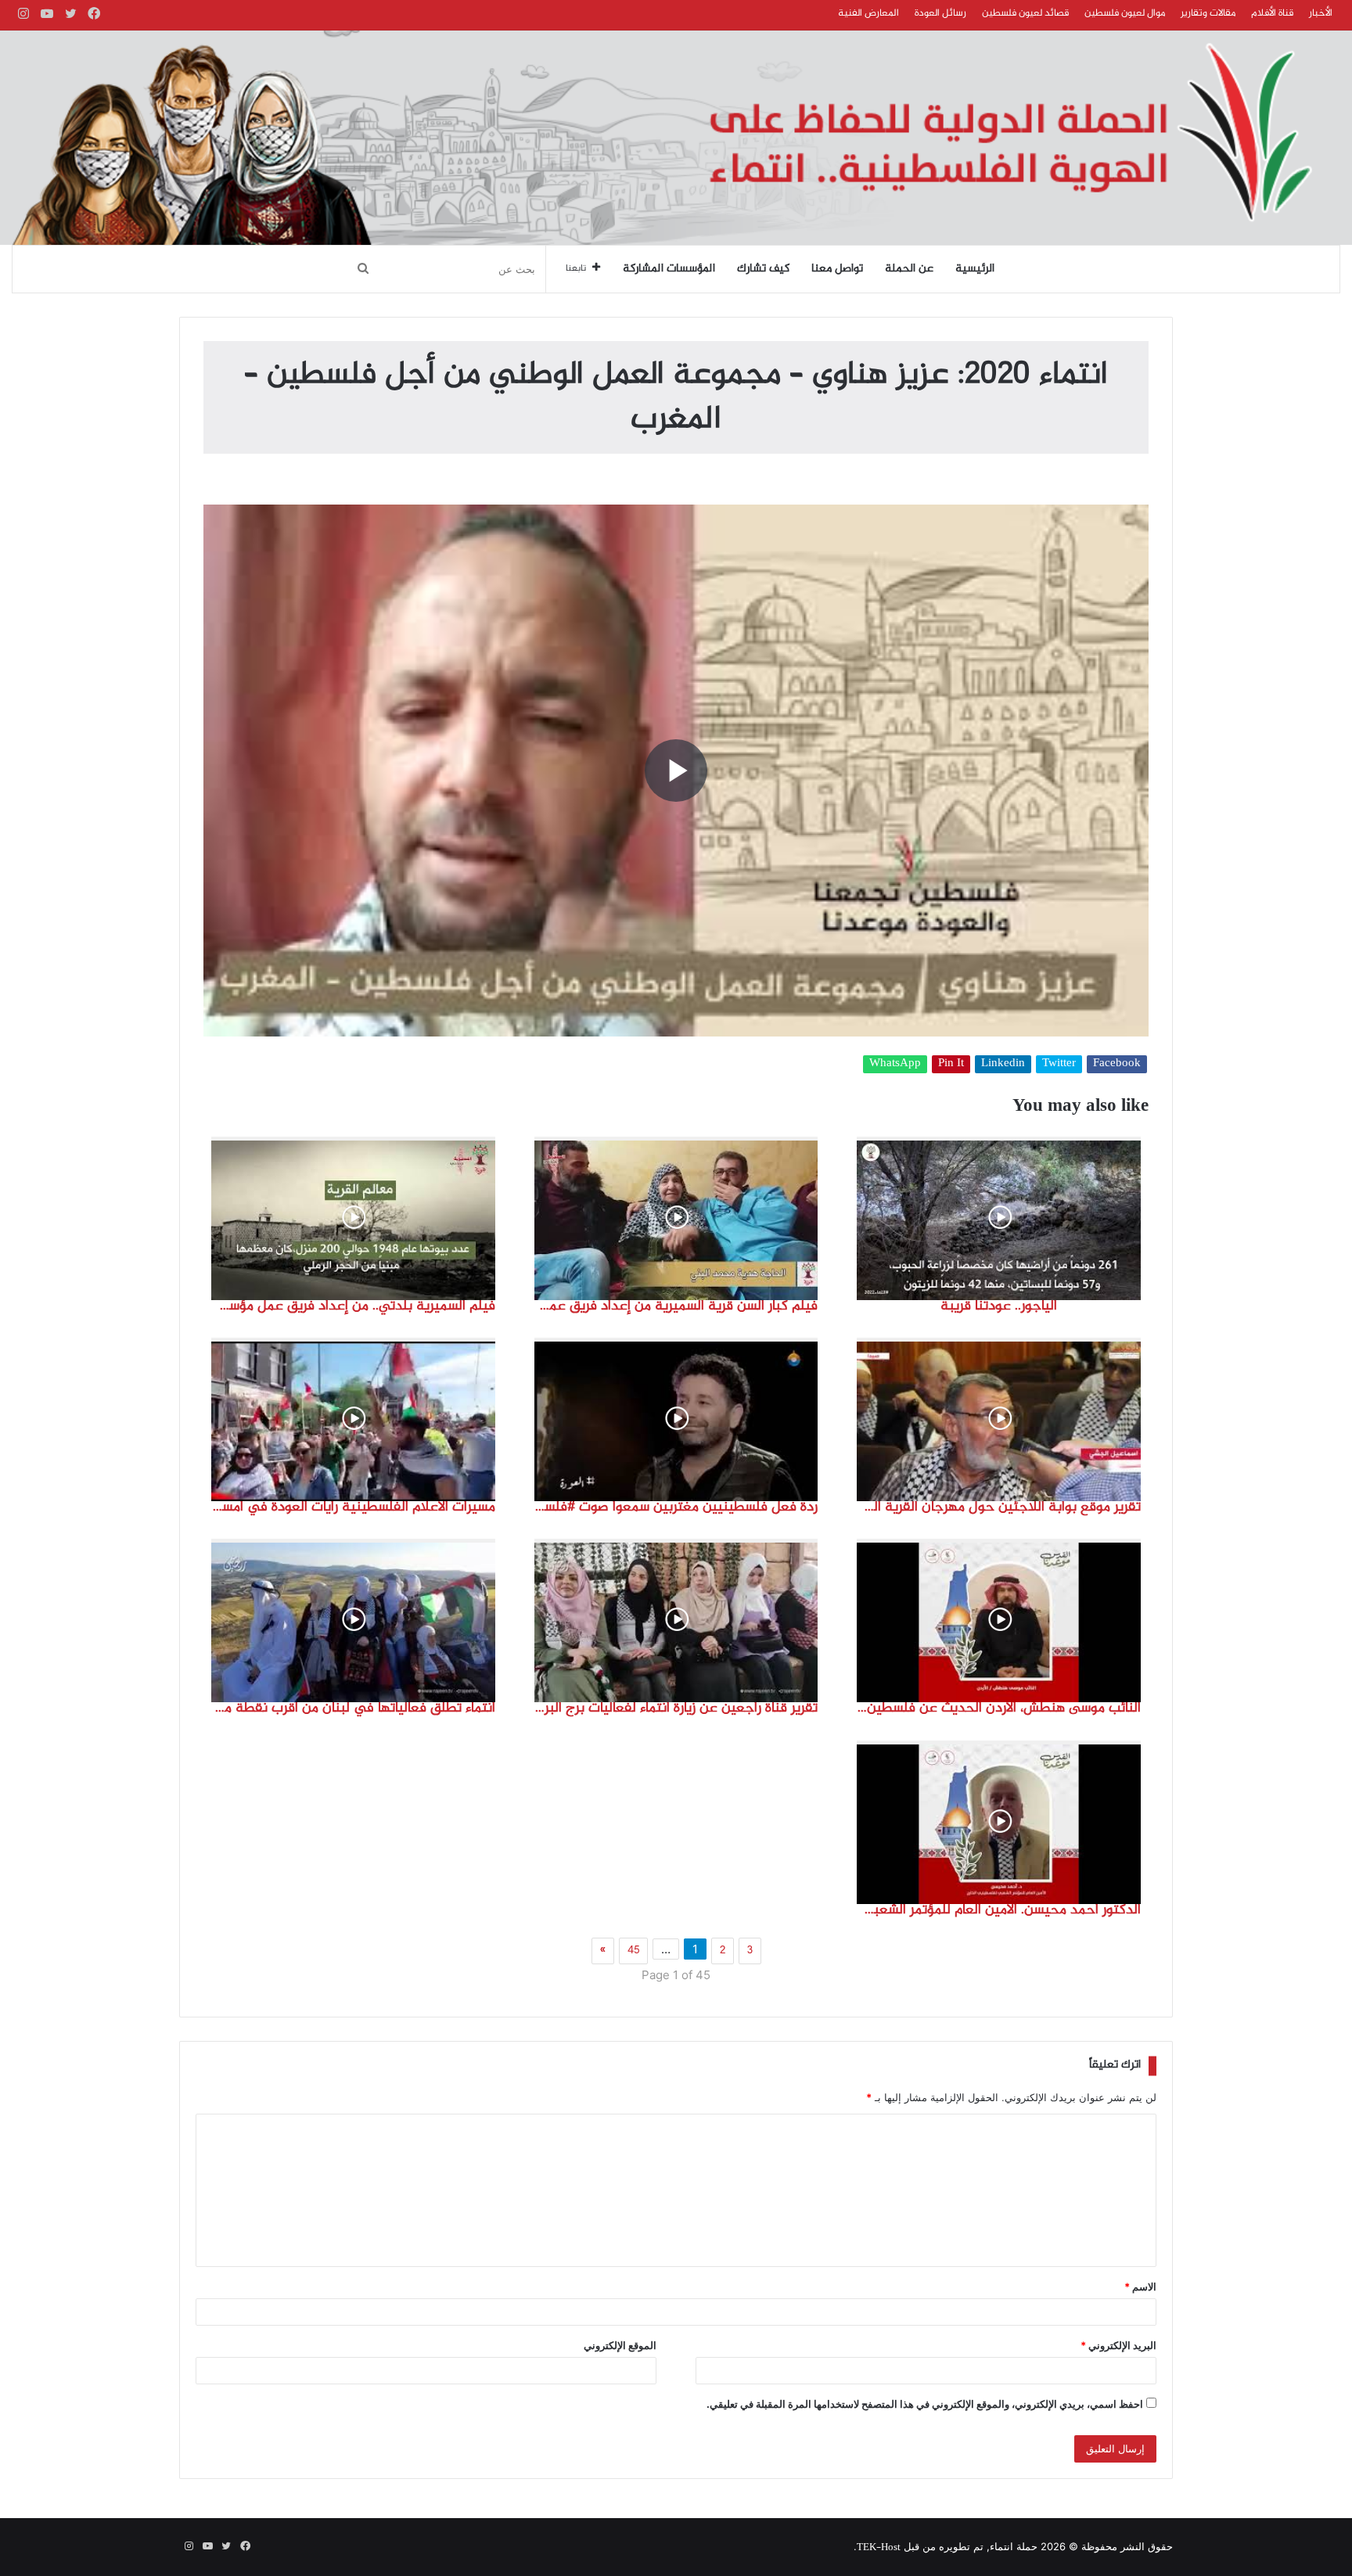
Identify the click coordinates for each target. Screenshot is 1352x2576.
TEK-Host (879, 2548)
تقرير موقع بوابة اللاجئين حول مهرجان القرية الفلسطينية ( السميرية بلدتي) (999, 1507)
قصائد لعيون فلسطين (1025, 13)
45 (633, 1951)
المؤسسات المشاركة (669, 269)
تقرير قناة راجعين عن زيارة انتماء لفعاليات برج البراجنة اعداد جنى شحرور (676, 1708)
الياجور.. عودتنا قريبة (999, 1306)
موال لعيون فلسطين (1125, 13)
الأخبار (1321, 13)
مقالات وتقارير (1208, 13)
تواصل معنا (837, 269)
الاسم (1140, 2287)
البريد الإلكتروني (1118, 2345)
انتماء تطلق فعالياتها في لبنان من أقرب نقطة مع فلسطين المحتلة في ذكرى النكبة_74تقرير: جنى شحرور (353, 1708)
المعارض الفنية (868, 13)
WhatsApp (895, 1064)
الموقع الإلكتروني (620, 2345)
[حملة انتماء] (676, 138)
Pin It (951, 1064)
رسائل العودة (940, 13)
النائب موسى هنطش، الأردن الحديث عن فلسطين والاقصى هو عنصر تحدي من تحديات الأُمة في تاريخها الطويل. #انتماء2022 (999, 1708)
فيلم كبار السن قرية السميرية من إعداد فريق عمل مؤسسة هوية (676, 1306)
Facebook (1117, 1064)
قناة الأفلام (1272, 13)
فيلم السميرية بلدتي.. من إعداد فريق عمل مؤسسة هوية (353, 1306)
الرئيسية (975, 269)
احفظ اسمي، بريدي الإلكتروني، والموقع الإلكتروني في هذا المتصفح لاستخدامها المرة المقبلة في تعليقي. (925, 2404)
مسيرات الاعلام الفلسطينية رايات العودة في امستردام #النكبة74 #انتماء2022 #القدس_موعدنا (353, 1507)
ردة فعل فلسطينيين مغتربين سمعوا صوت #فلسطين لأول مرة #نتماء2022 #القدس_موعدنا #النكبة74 (676, 1507)
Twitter (1059, 1064)
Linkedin (1003, 1064)
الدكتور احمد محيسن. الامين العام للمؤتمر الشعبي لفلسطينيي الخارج (999, 1910)
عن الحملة (909, 269)
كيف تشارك (763, 269)
